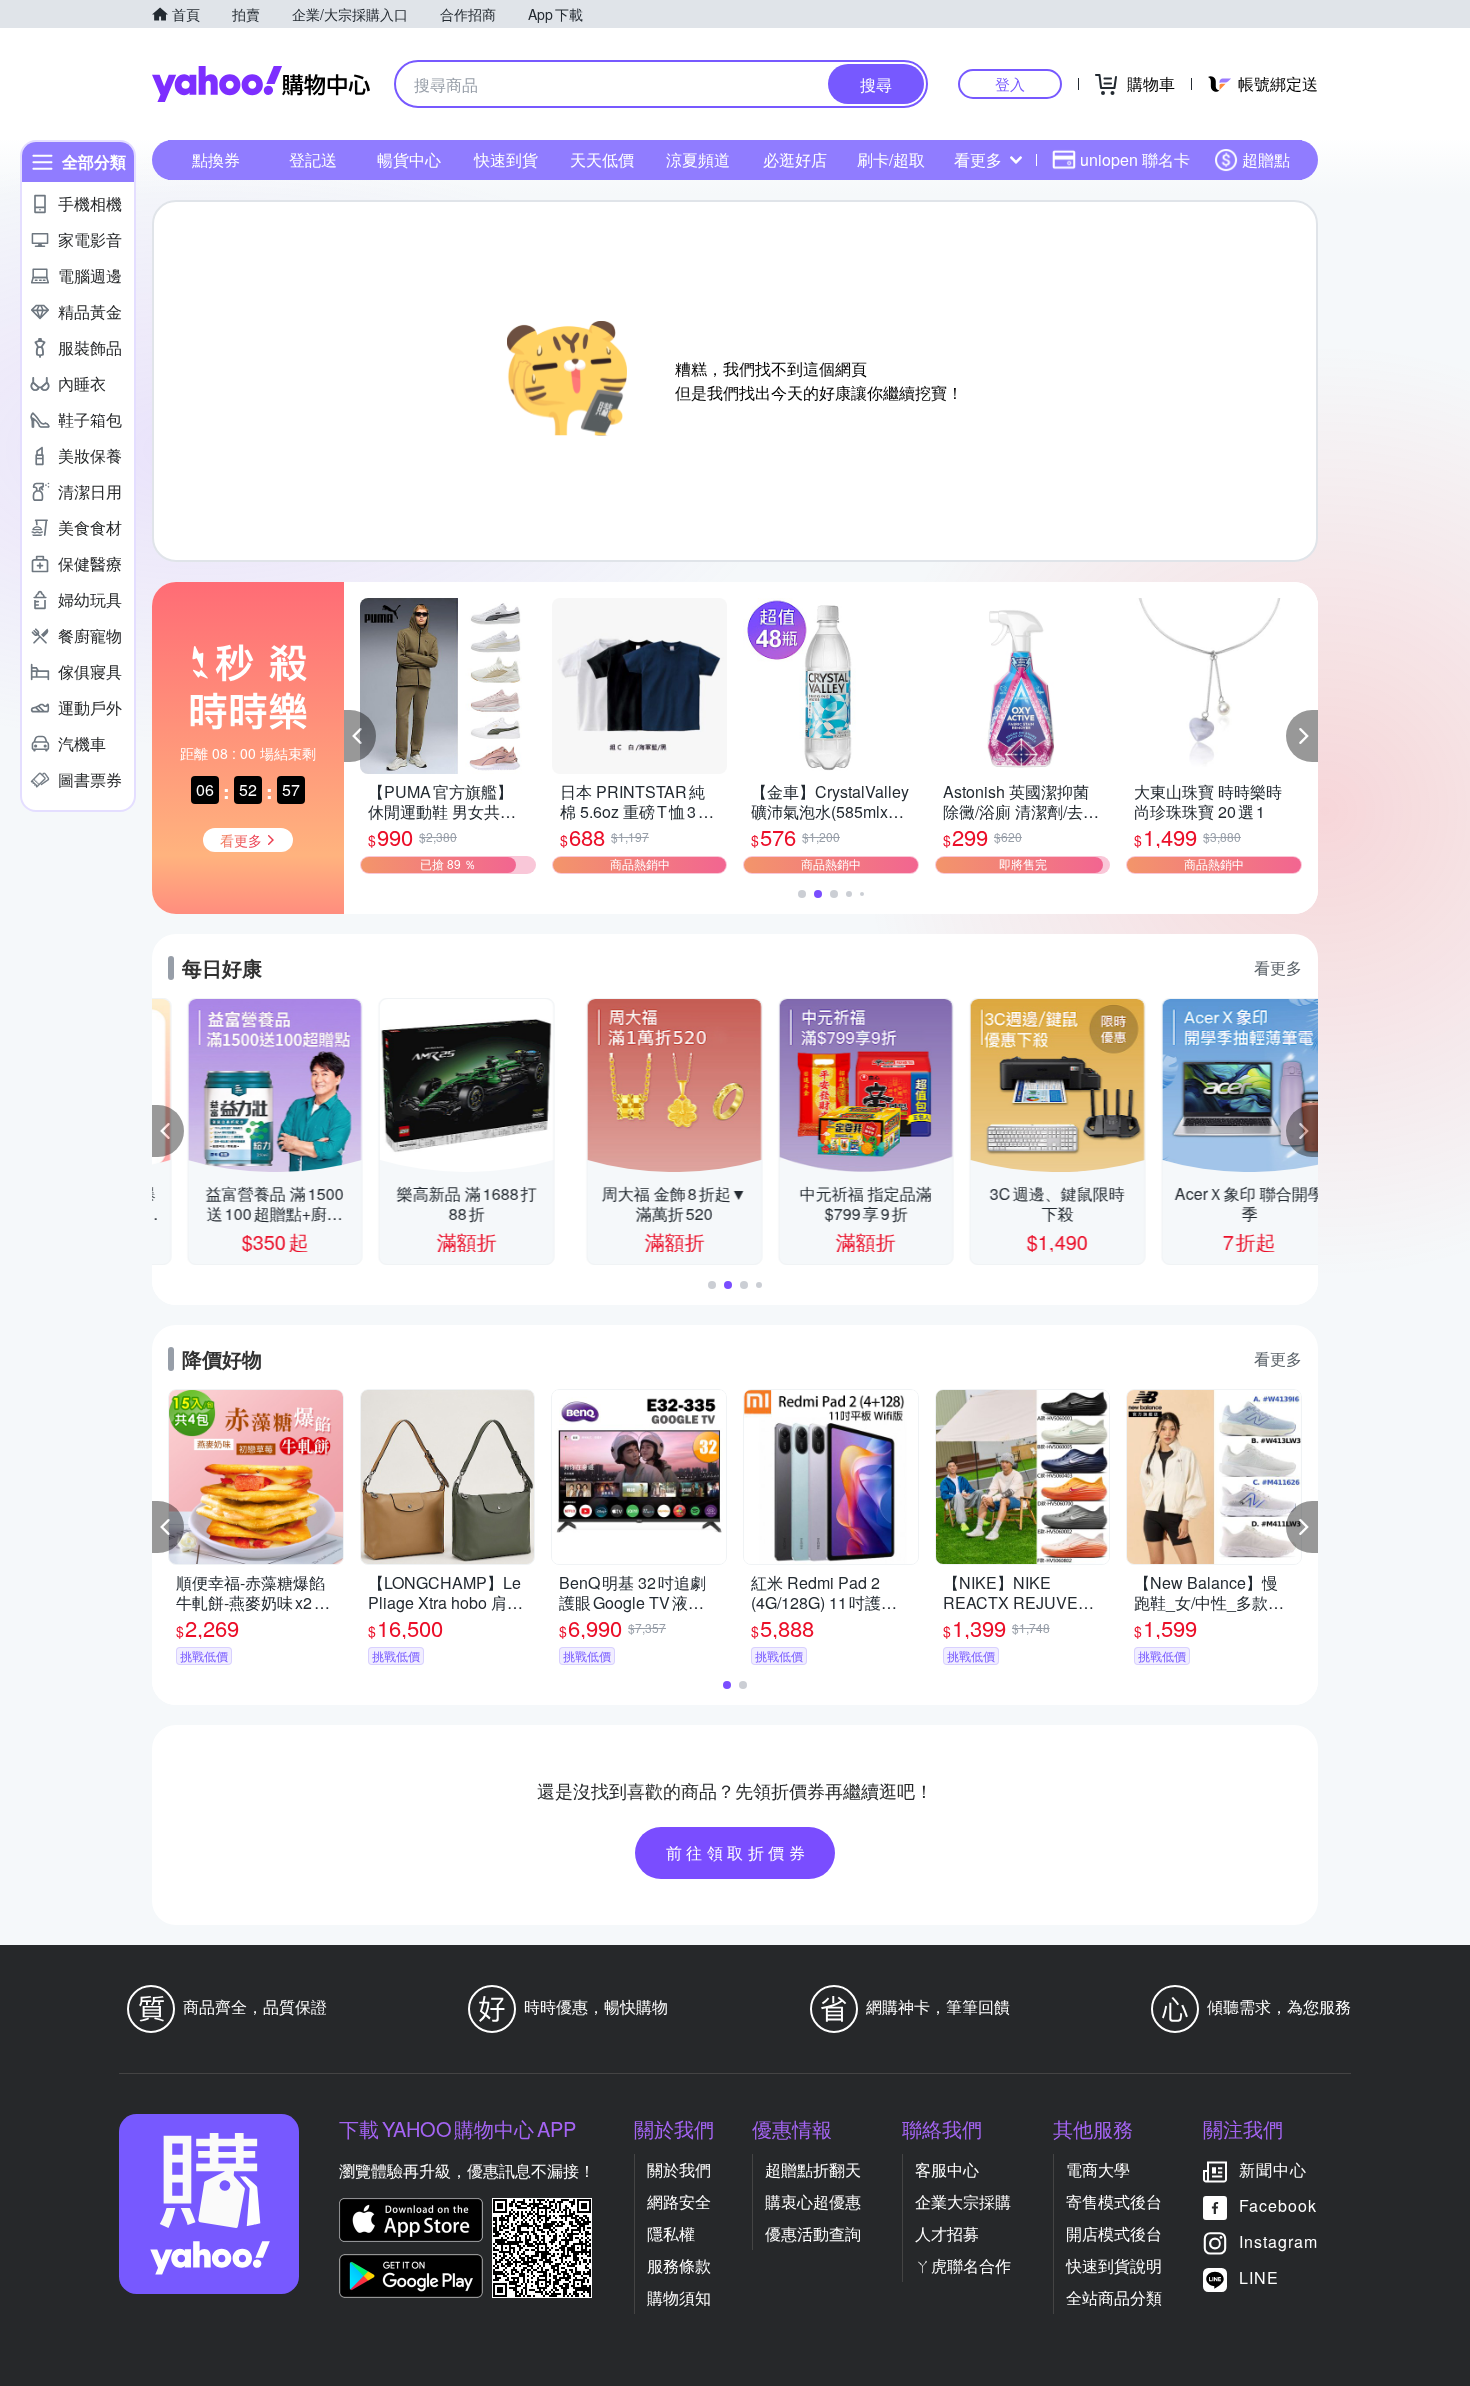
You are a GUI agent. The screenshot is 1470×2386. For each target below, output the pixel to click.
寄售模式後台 (1114, 2201)
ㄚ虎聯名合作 (963, 2265)
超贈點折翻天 (813, 2169)
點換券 (216, 159)
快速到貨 (506, 159)
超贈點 (1266, 159)
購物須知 (679, 2297)
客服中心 (947, 2169)
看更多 (978, 159)
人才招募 (947, 2233)
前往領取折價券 (738, 1852)
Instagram (1278, 2241)
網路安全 (679, 2201)
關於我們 (679, 2169)
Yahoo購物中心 (261, 84)
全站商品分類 (1114, 2297)
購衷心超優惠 (813, 2201)
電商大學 (1098, 2169)
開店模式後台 (1114, 2233)
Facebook (1278, 2205)
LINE (1259, 2277)
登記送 (313, 159)
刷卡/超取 (891, 159)
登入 (1010, 83)
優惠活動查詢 (813, 2233)
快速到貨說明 (1114, 2265)
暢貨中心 (409, 159)
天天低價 (602, 159)
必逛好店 (795, 159)
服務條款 (679, 2265)
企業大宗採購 (963, 2201)
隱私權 (671, 2233)
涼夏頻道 (698, 159)
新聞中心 (1273, 2169)
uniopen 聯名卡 (1135, 159)
